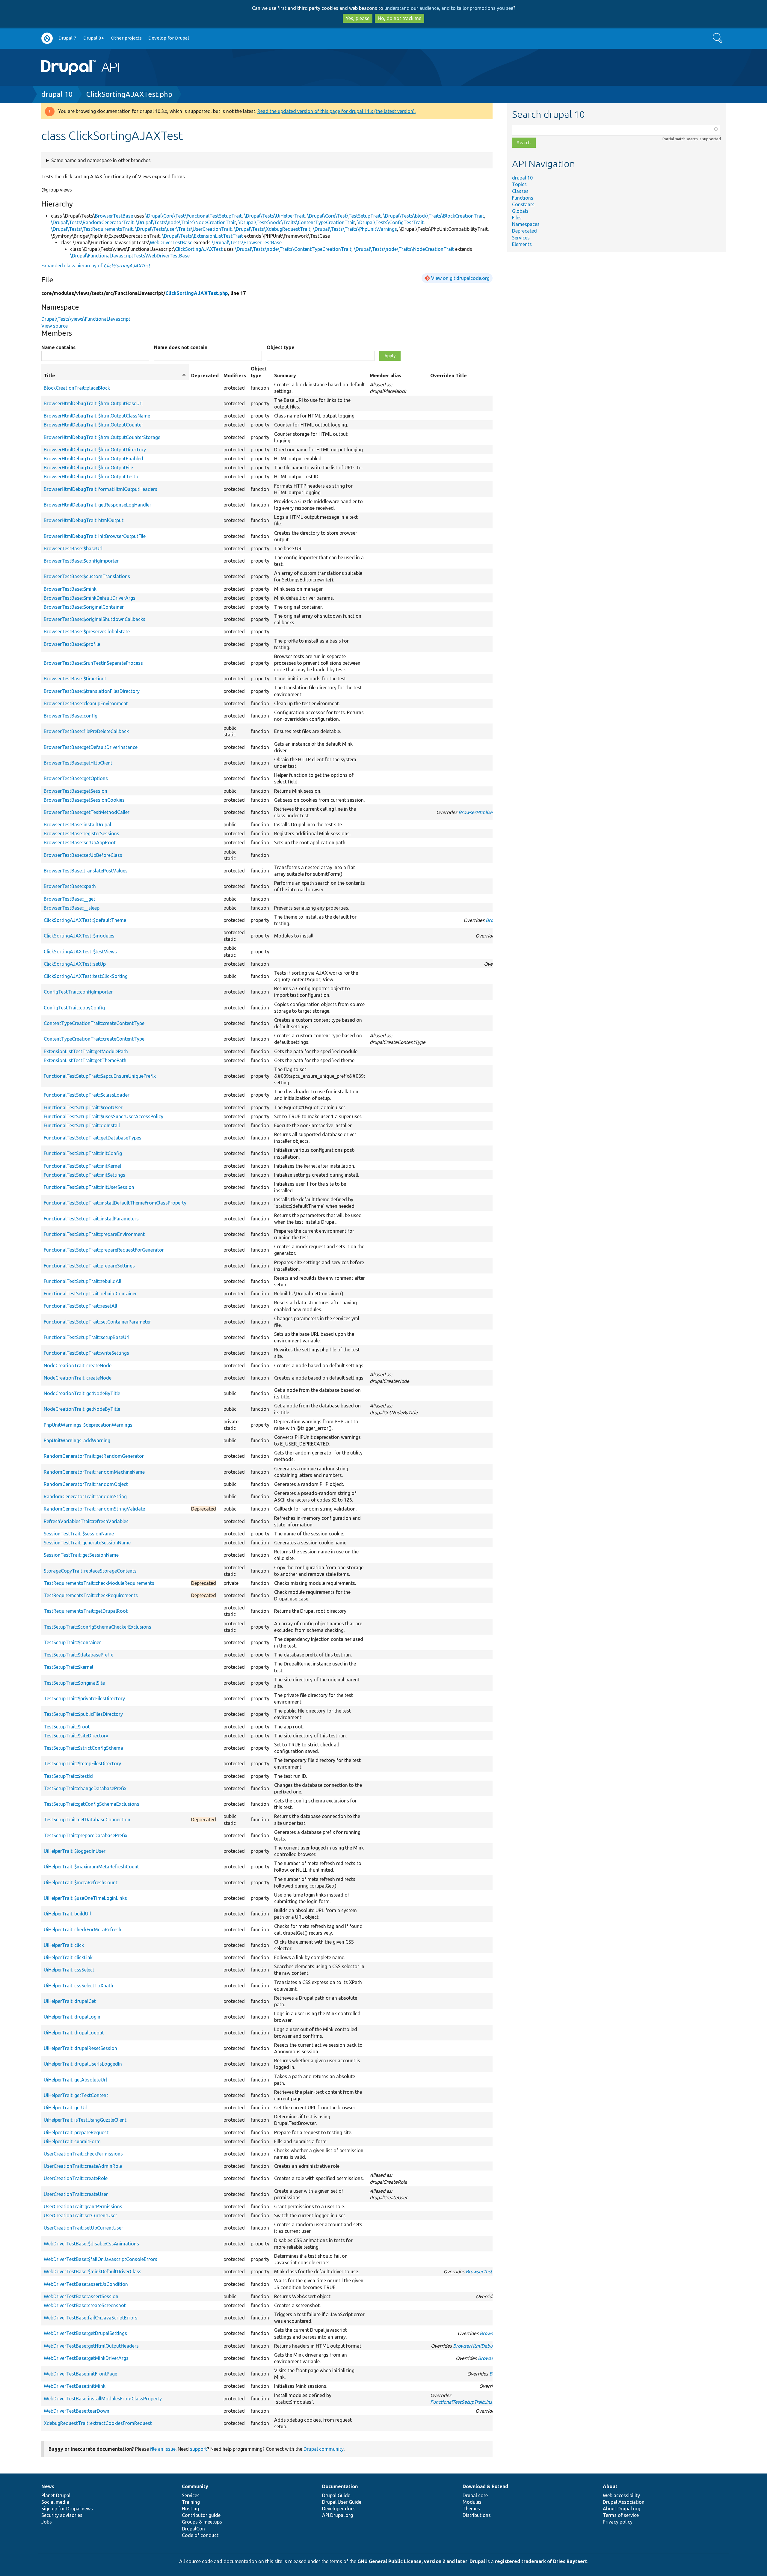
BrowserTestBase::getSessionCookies (84, 800)
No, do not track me (400, 18)
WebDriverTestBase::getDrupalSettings (85, 2333)
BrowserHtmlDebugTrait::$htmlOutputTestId (92, 477)
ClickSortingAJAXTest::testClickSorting (86, 976)
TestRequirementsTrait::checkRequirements (91, 1595)
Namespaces (526, 224)
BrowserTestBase (114, 216)
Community (195, 2486)
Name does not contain (181, 347)
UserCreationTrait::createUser (76, 2194)
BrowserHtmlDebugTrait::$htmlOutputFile (88, 468)
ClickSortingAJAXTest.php (129, 94)
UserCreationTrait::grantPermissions (83, 2206)
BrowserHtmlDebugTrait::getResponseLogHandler (98, 505)
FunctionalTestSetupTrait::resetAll (80, 1306)
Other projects (126, 38)
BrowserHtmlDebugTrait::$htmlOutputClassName (97, 416)
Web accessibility (621, 2495)
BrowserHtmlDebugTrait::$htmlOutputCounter (93, 425)
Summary (285, 376)
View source (55, 326)
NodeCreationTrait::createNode (78, 1365)
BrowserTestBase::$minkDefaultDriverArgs (90, 598)
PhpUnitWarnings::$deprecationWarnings (88, 1425)
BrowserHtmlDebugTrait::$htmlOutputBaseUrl (93, 403)
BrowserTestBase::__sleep (72, 908)
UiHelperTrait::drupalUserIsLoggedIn (83, 2064)
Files (517, 218)
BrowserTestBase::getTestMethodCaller (87, 812)
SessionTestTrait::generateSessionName (87, 1543)
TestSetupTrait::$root (67, 1727)
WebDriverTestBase (171, 242)
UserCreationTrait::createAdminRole (83, 2166)
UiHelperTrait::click (64, 1945)
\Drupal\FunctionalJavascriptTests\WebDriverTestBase (130, 256)
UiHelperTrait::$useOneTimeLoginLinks (85, 1898)
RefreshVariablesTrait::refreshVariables (86, 1521)
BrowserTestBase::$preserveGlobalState (87, 631)
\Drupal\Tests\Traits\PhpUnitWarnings (355, 229)
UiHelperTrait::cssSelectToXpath (78, 1986)
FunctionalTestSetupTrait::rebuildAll (83, 1281)
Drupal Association (624, 2502)
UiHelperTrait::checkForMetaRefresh (83, 1930)
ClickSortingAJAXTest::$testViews (80, 952)
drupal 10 (57, 94)
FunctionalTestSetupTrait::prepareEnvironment (94, 1234)
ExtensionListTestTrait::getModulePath (86, 1051)
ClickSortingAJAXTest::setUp (75, 964)
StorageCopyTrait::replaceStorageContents (90, 1571)
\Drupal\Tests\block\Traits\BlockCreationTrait (434, 216)
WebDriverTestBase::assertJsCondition (86, 2284)
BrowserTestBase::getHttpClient (78, 763)
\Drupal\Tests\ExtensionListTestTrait (203, 236)
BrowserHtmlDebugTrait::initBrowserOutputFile (95, 536)
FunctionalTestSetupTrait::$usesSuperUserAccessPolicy (104, 1116)
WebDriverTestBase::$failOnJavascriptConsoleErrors (101, 2259)
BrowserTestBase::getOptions (76, 778)
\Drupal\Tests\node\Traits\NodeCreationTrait (186, 222)
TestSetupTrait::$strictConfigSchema (83, 1748)
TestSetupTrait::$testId (68, 1776)
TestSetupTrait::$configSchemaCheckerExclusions (98, 1627)
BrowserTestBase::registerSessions (81, 833)
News (48, 2486)
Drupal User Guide (342, 2502)
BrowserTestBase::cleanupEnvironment (86, 703)
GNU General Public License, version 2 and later (412, 2561)
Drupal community (324, 2449)
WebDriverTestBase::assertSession (81, 2296)
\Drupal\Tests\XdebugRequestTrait (272, 229)
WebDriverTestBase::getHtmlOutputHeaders (91, 2346)
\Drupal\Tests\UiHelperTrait (274, 216)
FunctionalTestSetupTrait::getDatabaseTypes (93, 1138)
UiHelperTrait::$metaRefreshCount (81, 1882)
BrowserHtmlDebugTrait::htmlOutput (84, 520)
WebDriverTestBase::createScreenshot (85, 2305)
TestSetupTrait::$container (72, 1642)
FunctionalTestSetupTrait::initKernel (82, 1166)
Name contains (58, 347)
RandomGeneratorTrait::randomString (85, 1496)
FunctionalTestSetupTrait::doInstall (82, 1125)
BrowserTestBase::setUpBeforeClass (83, 855)
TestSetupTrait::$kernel (68, 1667)
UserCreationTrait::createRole (76, 2178)
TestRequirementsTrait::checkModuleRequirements (99, 1583)
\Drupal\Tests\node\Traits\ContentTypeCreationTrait (297, 222)
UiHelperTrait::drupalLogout (74, 2033)
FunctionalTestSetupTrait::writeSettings (86, 1353)
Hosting (190, 2509)
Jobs (47, 2522)
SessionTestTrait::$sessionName (79, 1534)
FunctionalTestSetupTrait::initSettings (84, 1175)
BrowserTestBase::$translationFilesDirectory (92, 691)
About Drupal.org (622, 2509)
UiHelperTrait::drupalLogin (72, 2017)
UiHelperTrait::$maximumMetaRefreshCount (91, 1867)
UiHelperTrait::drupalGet (70, 2001)
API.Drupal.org (338, 2515)
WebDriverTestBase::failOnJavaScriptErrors (91, 2318)
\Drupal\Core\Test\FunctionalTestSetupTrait (194, 216)
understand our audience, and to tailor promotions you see (449, 8)
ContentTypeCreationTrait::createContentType (94, 1023)
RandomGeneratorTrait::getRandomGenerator (94, 1456)
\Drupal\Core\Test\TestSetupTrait (344, 216)
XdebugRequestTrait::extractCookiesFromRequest (98, 2423)
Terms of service (621, 2515)
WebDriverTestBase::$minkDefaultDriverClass (93, 2271)
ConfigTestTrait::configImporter (78, 992)
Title (115, 376)
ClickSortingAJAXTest (199, 249)
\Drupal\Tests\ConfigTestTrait (391, 222)
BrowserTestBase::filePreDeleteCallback (86, 731)
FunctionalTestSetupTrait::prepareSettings (89, 1266)
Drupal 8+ (94, 38)
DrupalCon (193, 2529)
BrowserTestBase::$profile (72, 644)
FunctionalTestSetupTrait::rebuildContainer (90, 1294)
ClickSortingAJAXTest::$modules (79, 936)
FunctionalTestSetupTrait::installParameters (91, 1219)
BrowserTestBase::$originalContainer (84, 607)
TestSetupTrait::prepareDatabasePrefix (86, 1835)
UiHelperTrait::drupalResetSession (80, 2048)
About (610, 2486)
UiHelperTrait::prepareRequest (76, 2132)
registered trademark (520, 2561)
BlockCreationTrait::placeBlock (77, 388)
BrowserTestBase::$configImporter (81, 561)
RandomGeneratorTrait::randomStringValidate (94, 1509)
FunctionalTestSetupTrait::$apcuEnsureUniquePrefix (100, 1076)
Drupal (477, 2561)
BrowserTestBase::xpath (70, 886)
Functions (523, 198)
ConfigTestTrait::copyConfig (74, 1008)
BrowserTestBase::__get (70, 899)
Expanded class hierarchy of (96, 266)
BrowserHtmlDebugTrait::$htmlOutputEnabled (93, 459)
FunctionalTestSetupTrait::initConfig (83, 1153)
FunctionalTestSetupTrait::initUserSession (89, 1187)
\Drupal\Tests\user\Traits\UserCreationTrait (183, 229)
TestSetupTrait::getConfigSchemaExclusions (92, 1804)
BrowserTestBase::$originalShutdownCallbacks (95, 619)
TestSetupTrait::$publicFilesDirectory (83, 1714)
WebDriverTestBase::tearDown (77, 2411)
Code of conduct (200, 2535)
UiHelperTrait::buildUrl (68, 1914)
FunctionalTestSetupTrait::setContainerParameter (97, 1322)
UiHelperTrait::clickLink (68, 1957)
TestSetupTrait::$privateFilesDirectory (84, 1698)
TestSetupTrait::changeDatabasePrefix (85, 1788)
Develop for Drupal (169, 38)
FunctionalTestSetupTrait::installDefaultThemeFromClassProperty (115, 1203)
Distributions (477, 2515)
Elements (522, 244)
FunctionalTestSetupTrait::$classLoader (87, 1095)
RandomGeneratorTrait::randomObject (86, 1484)
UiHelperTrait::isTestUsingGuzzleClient (85, 2120)
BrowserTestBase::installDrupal (77, 824)
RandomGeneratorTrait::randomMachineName (94, 1472)
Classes (520, 191)
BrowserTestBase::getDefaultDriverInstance (91, 747)
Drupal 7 (67, 38)
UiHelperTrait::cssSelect (69, 1970)
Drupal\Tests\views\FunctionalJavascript (86, 319)
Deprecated (524, 231)
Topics (519, 184)
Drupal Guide (336, 2495)
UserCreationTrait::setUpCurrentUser (83, 2228)
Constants (523, 204)
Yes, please (358, 18)
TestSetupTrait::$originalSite (74, 1683)
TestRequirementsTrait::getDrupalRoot (86, 1611)
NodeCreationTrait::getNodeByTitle (82, 1393)
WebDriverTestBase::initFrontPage (80, 2374)
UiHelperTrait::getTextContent (76, 2095)
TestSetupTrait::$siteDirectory (76, 1736)
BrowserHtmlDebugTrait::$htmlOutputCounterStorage (102, 437)
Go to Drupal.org (47, 38)
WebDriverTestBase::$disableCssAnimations (91, 2244)
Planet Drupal (56, 2495)
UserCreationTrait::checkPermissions (83, 2154)
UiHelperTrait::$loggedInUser (75, 1851)
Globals (520, 211)
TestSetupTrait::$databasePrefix (78, 1655)
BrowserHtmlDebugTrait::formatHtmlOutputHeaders (101, 489)
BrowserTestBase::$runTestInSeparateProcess (93, 663)
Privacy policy (618, 2522)
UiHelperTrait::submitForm (72, 2141)
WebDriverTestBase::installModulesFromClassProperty (103, 2399)
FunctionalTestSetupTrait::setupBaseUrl (87, 1337)
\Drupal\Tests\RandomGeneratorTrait (92, 222)
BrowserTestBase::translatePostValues (86, 871)
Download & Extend (485, 2486)
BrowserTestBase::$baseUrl (73, 548)
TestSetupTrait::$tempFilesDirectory (82, 1763)
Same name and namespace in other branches (101, 160)
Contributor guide (201, 2515)
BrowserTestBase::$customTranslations (87, 576)
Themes (471, 2509)
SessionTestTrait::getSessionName (81, 1555)
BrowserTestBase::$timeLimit (75, 679)
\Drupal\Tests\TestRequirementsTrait (92, 229)
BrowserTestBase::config (71, 716)
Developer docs (339, 2509)
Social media (55, 2502)
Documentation (340, 2486)
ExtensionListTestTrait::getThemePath (85, 1060)
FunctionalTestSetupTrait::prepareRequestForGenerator (104, 1250)
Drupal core (475, 2495)
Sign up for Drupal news (67, 2509)
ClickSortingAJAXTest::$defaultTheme (85, 920)
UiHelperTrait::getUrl (66, 2108)
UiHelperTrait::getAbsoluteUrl (75, 2080)
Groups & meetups (202, 2522)
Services (521, 238)
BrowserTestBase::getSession (76, 791)
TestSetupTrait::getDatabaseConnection (87, 1820)
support (198, 2449)
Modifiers (235, 376)
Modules (472, 2502)
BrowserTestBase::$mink (70, 589)
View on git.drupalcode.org (460, 278)
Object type (281, 347)
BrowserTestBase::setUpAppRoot (80, 842)
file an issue (163, 2449)
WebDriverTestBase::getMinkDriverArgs (86, 2358)
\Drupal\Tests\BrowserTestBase (247, 242)
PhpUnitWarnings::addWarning (77, 1440)
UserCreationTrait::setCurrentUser (80, 2215)
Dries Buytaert (570, 2561)
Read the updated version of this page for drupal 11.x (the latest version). (336, 111)
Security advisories (62, 2515)
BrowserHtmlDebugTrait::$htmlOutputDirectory (95, 450)
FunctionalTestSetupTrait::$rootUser (83, 1107)
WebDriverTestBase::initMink (75, 2386)
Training (191, 2502)
